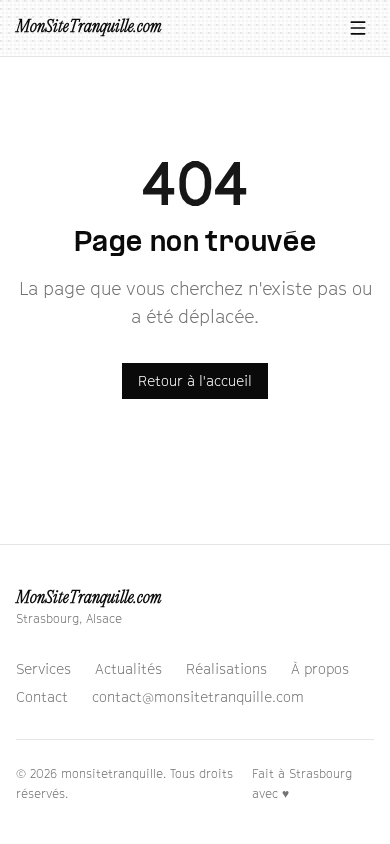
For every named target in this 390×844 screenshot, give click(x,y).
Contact (42, 696)
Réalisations (226, 668)
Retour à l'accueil (195, 380)
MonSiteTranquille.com (88, 27)
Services (43, 668)
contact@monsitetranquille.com (198, 696)
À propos (320, 668)
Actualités (128, 668)
